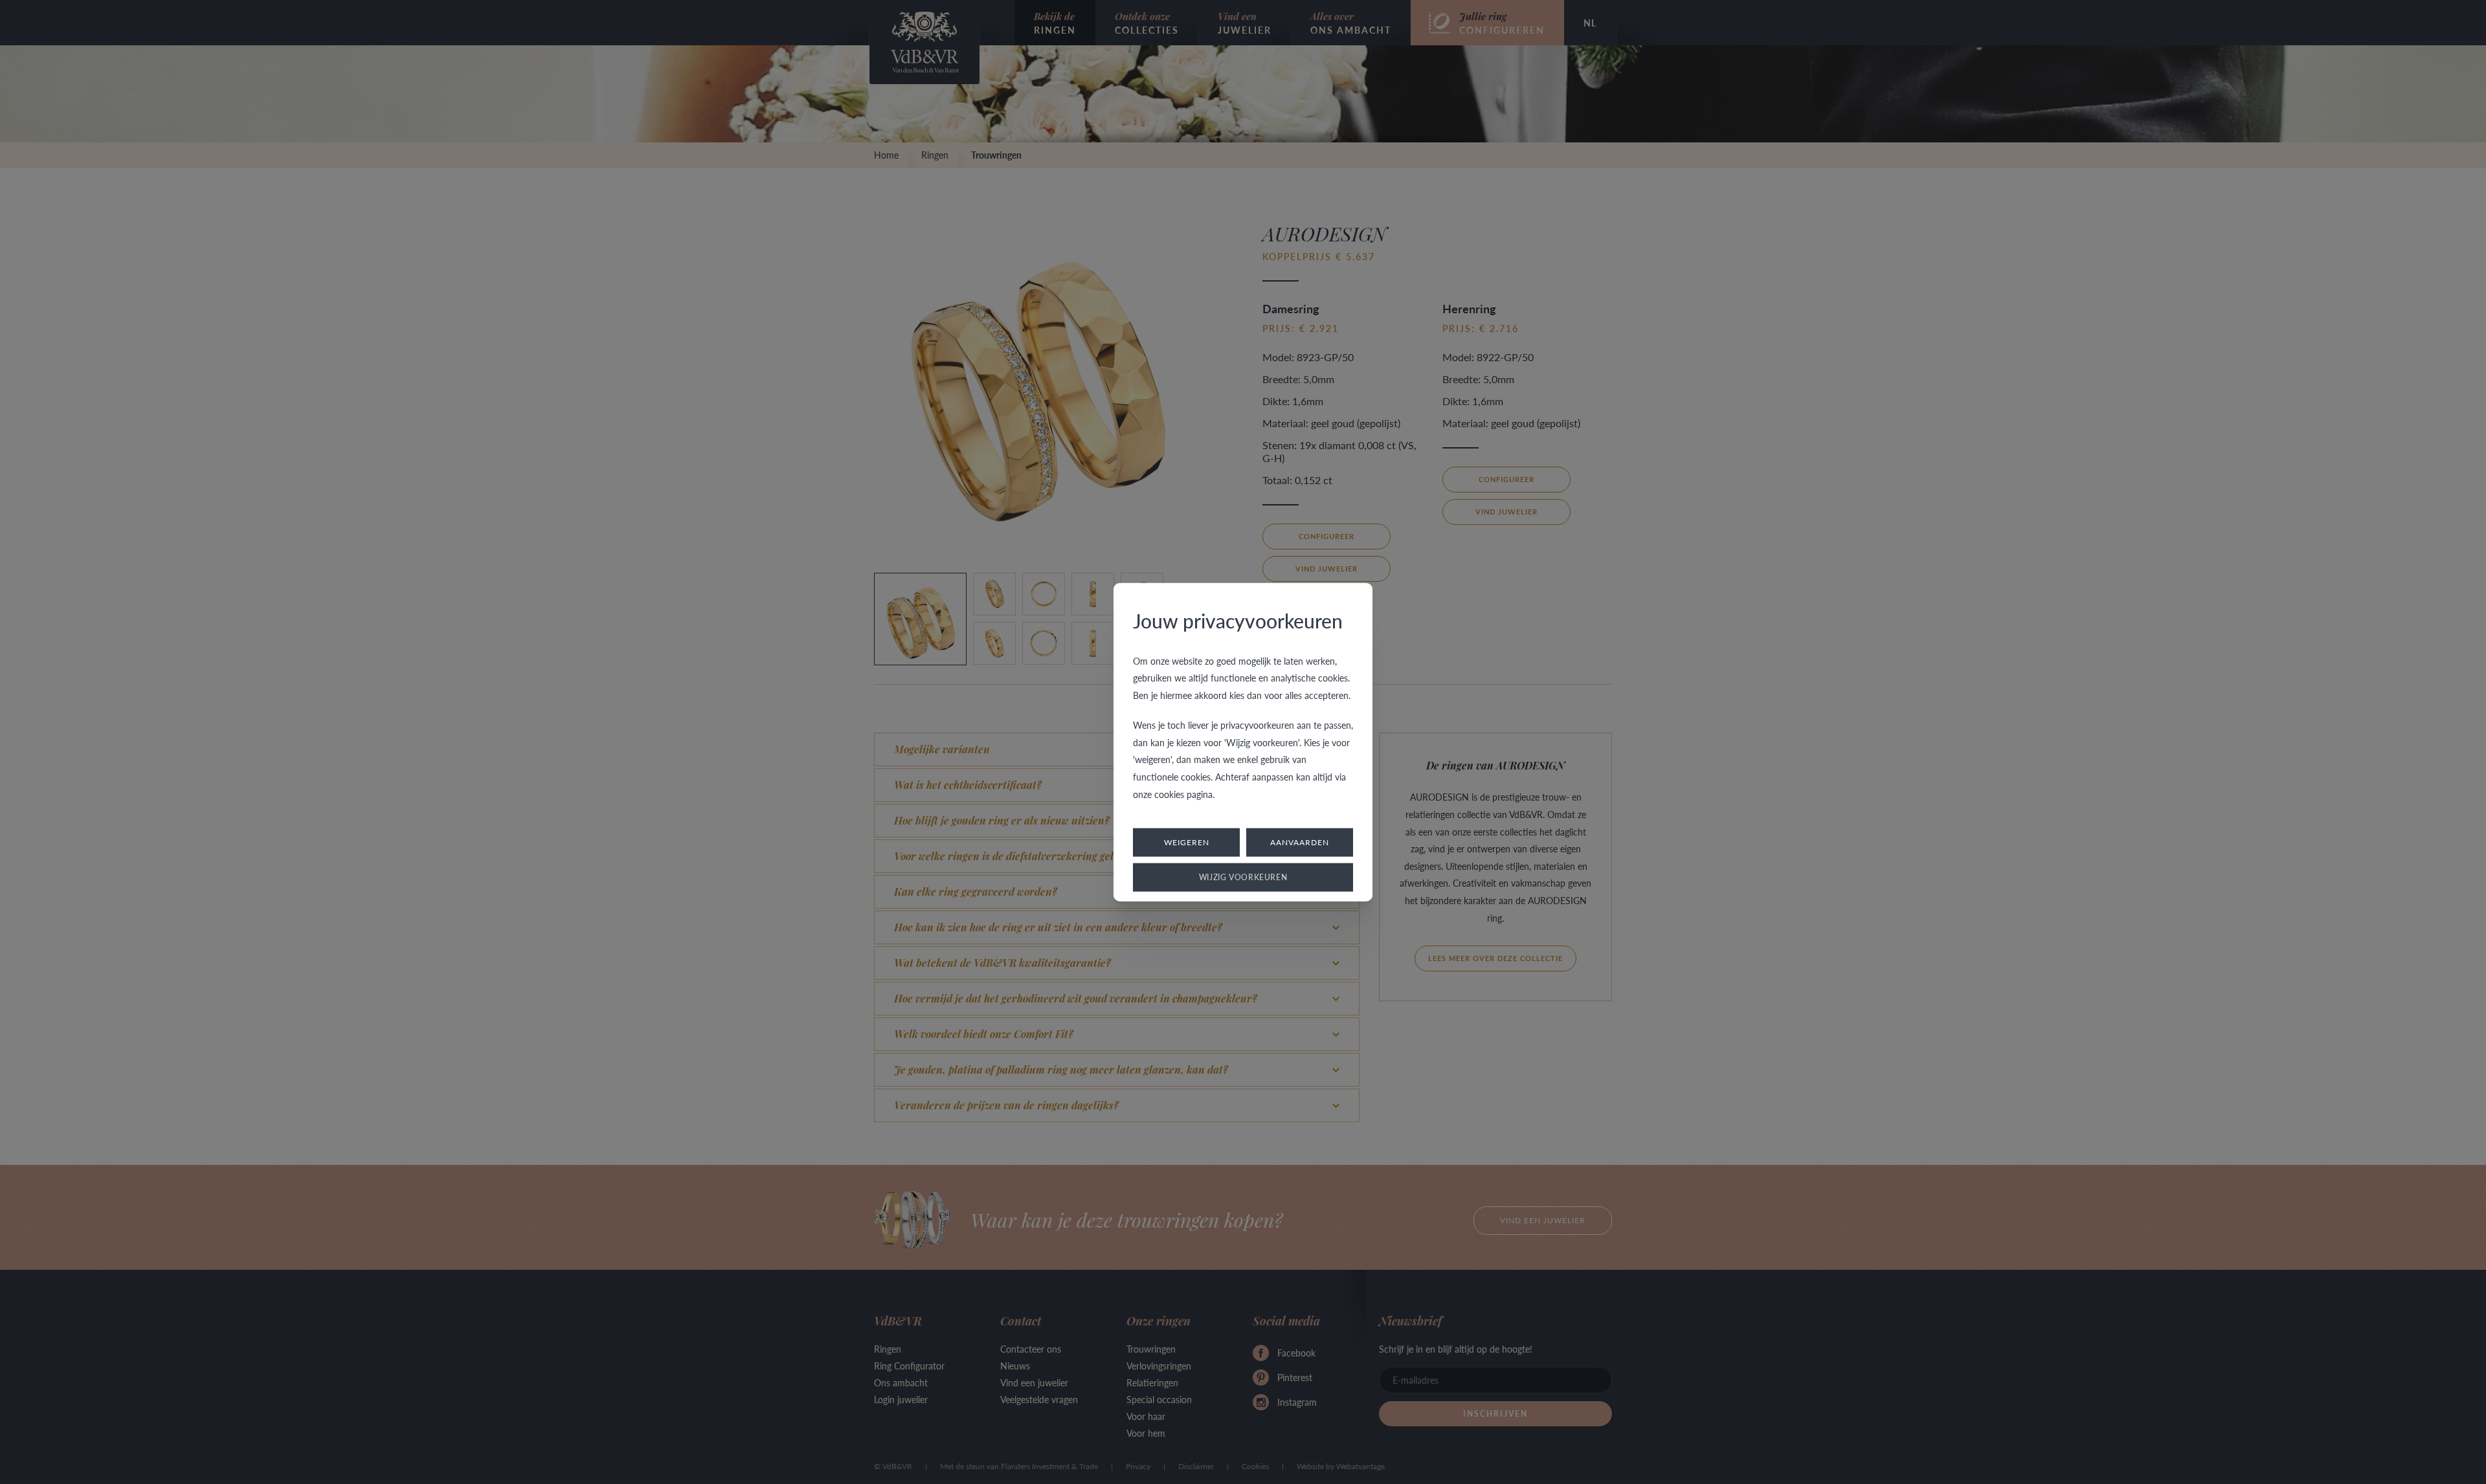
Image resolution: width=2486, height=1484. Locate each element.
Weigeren (1187, 842)
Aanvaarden (1300, 842)
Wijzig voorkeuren (1243, 877)
